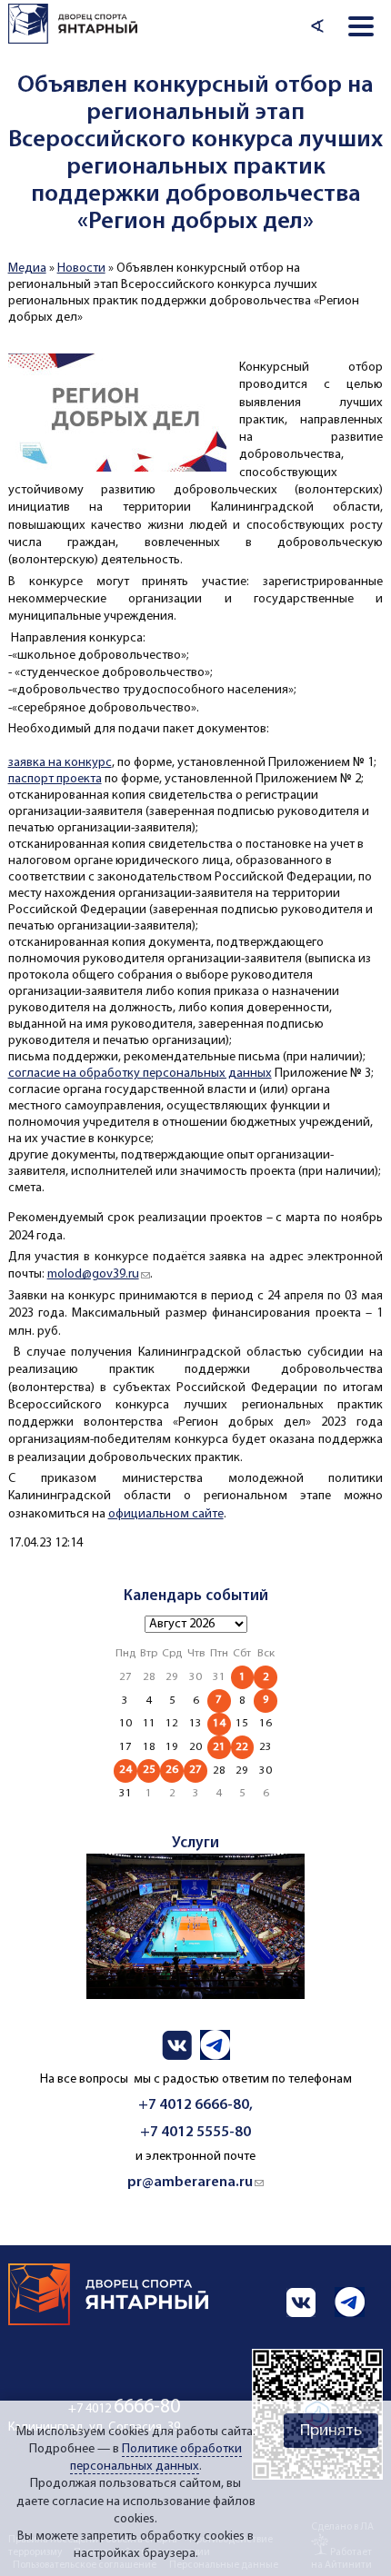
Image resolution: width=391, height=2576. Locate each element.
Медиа (27, 269)
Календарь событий (196, 1596)
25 (149, 1770)
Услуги (195, 1843)
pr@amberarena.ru (195, 2183)
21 (219, 1747)
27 (195, 1770)
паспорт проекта (55, 779)
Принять (331, 2431)
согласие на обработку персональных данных (140, 1074)
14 (219, 1723)
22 (242, 1747)
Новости (81, 269)
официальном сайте (166, 1514)
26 (172, 1770)
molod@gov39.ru (99, 1274)
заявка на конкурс (60, 763)
